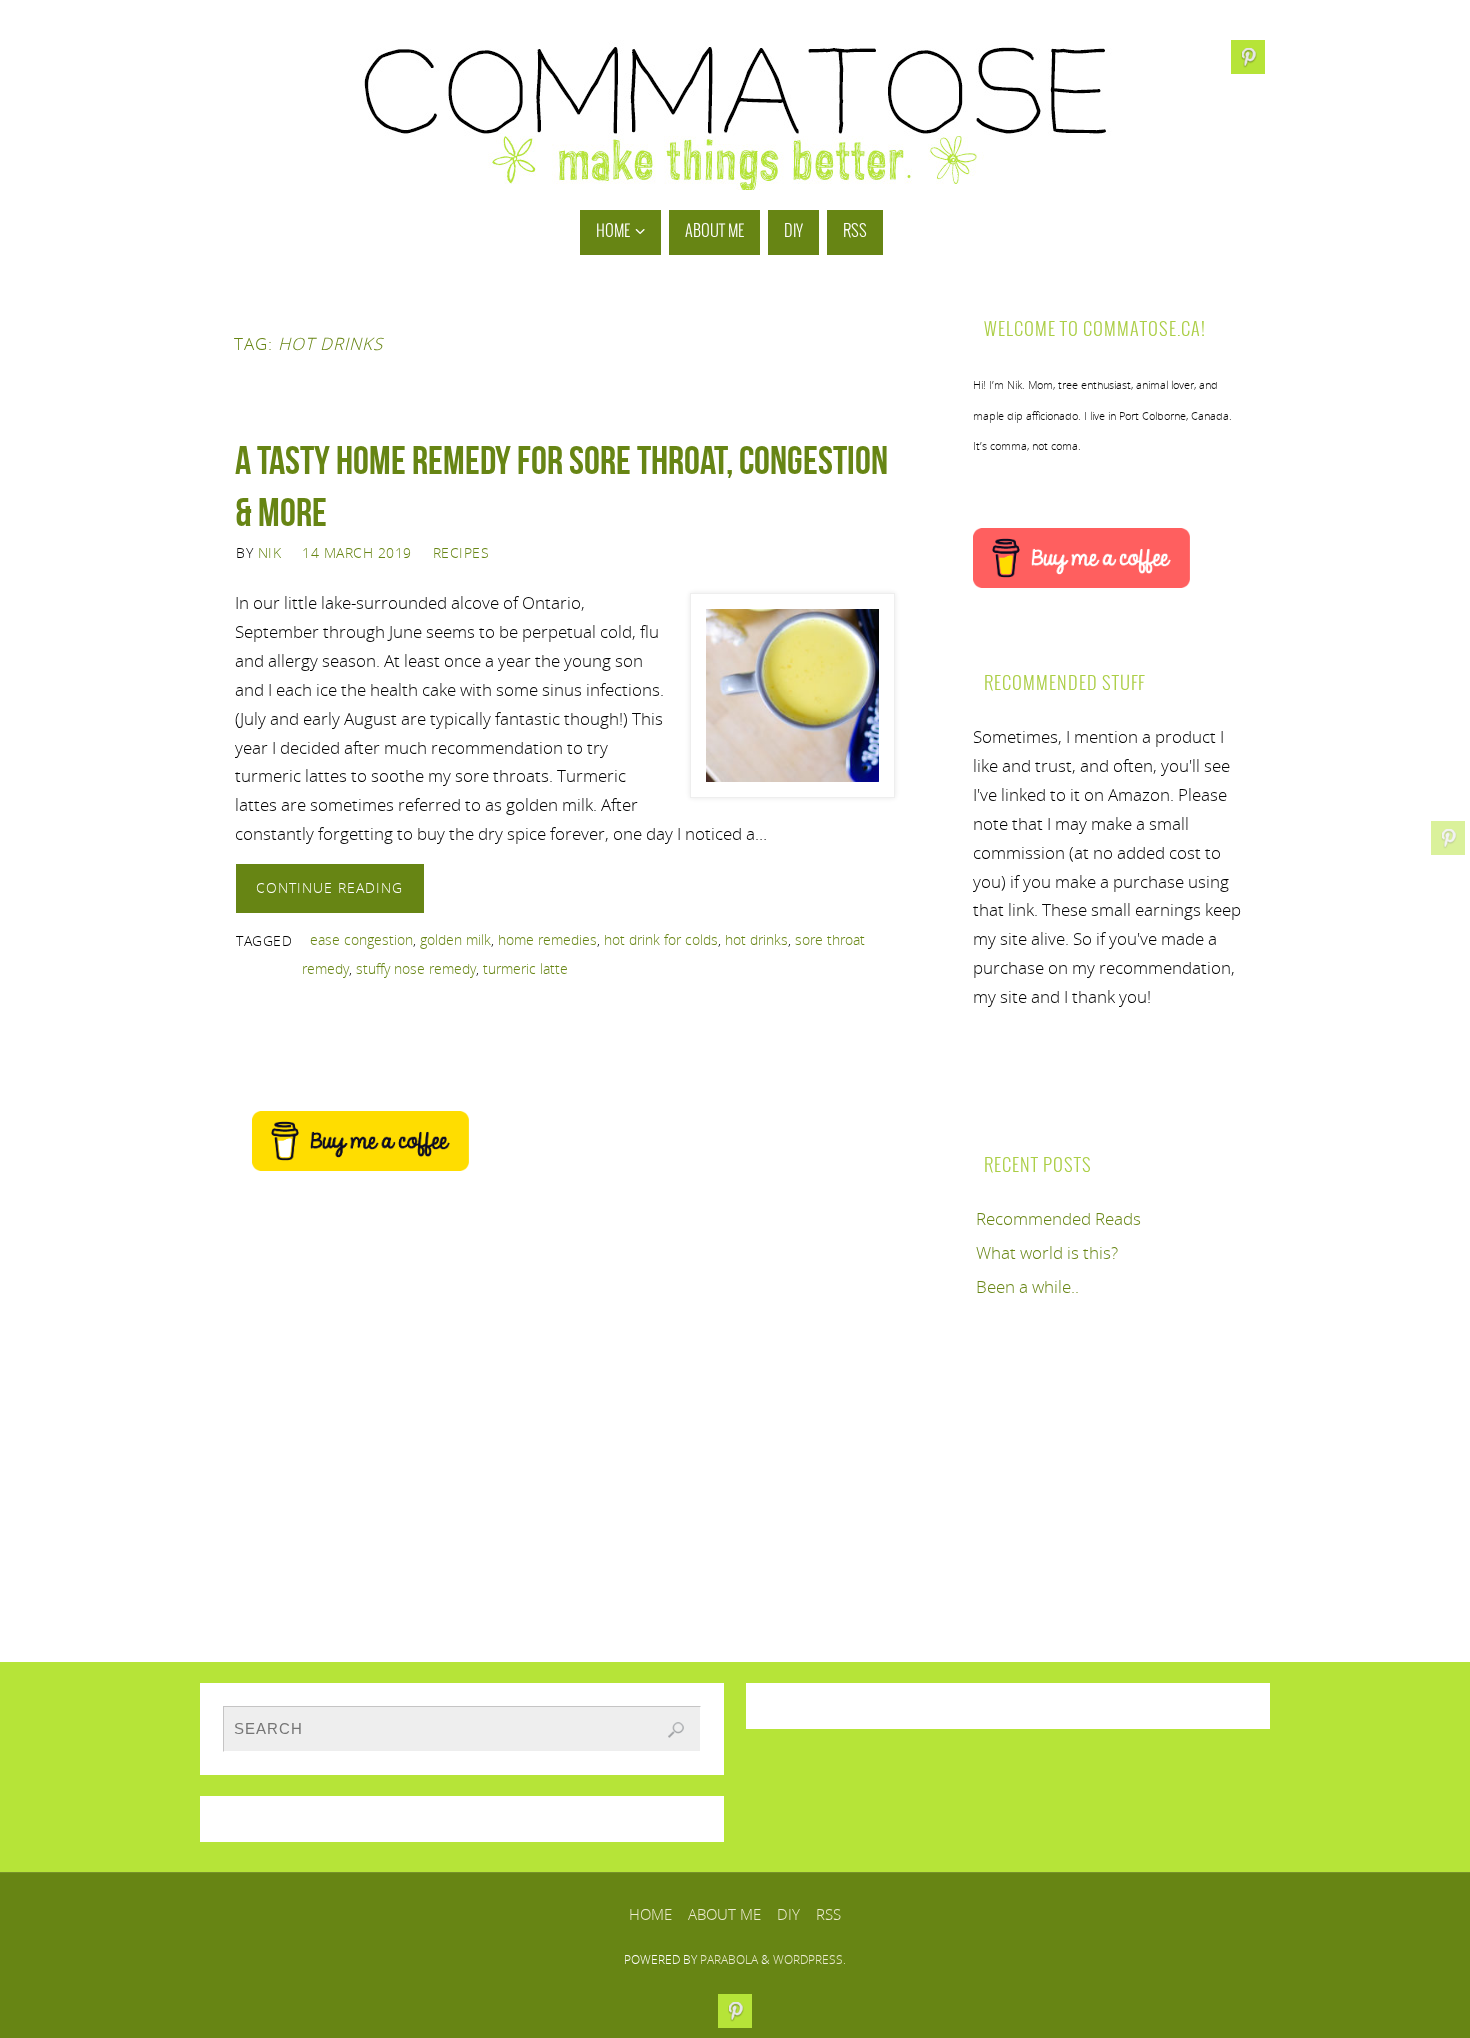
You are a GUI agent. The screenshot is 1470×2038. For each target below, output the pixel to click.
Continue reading (329, 887)
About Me (724, 1914)
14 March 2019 (357, 552)
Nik (270, 552)
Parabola (729, 1959)
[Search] (676, 1730)
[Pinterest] (1448, 838)
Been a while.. (1027, 1286)
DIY (788, 1914)
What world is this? (1047, 1252)
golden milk (455, 939)
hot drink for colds (661, 939)
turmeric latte (525, 968)
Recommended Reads (1058, 1218)
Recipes (461, 552)
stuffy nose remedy (416, 968)
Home (650, 1914)
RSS (828, 1914)
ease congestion (361, 939)
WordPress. (809, 1959)
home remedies (547, 939)
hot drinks (756, 939)
